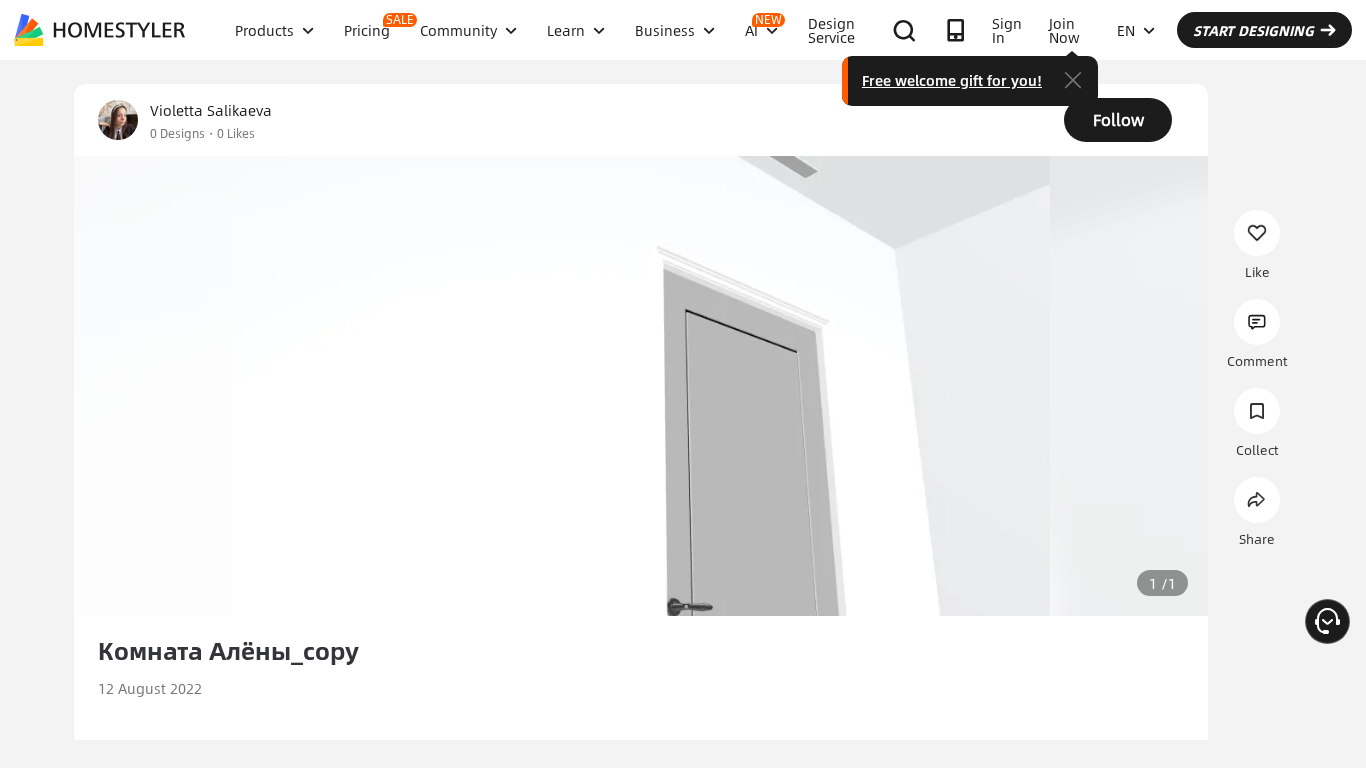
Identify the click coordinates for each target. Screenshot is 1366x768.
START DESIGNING (1253, 30)
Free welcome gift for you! (952, 80)
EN (1126, 30)
